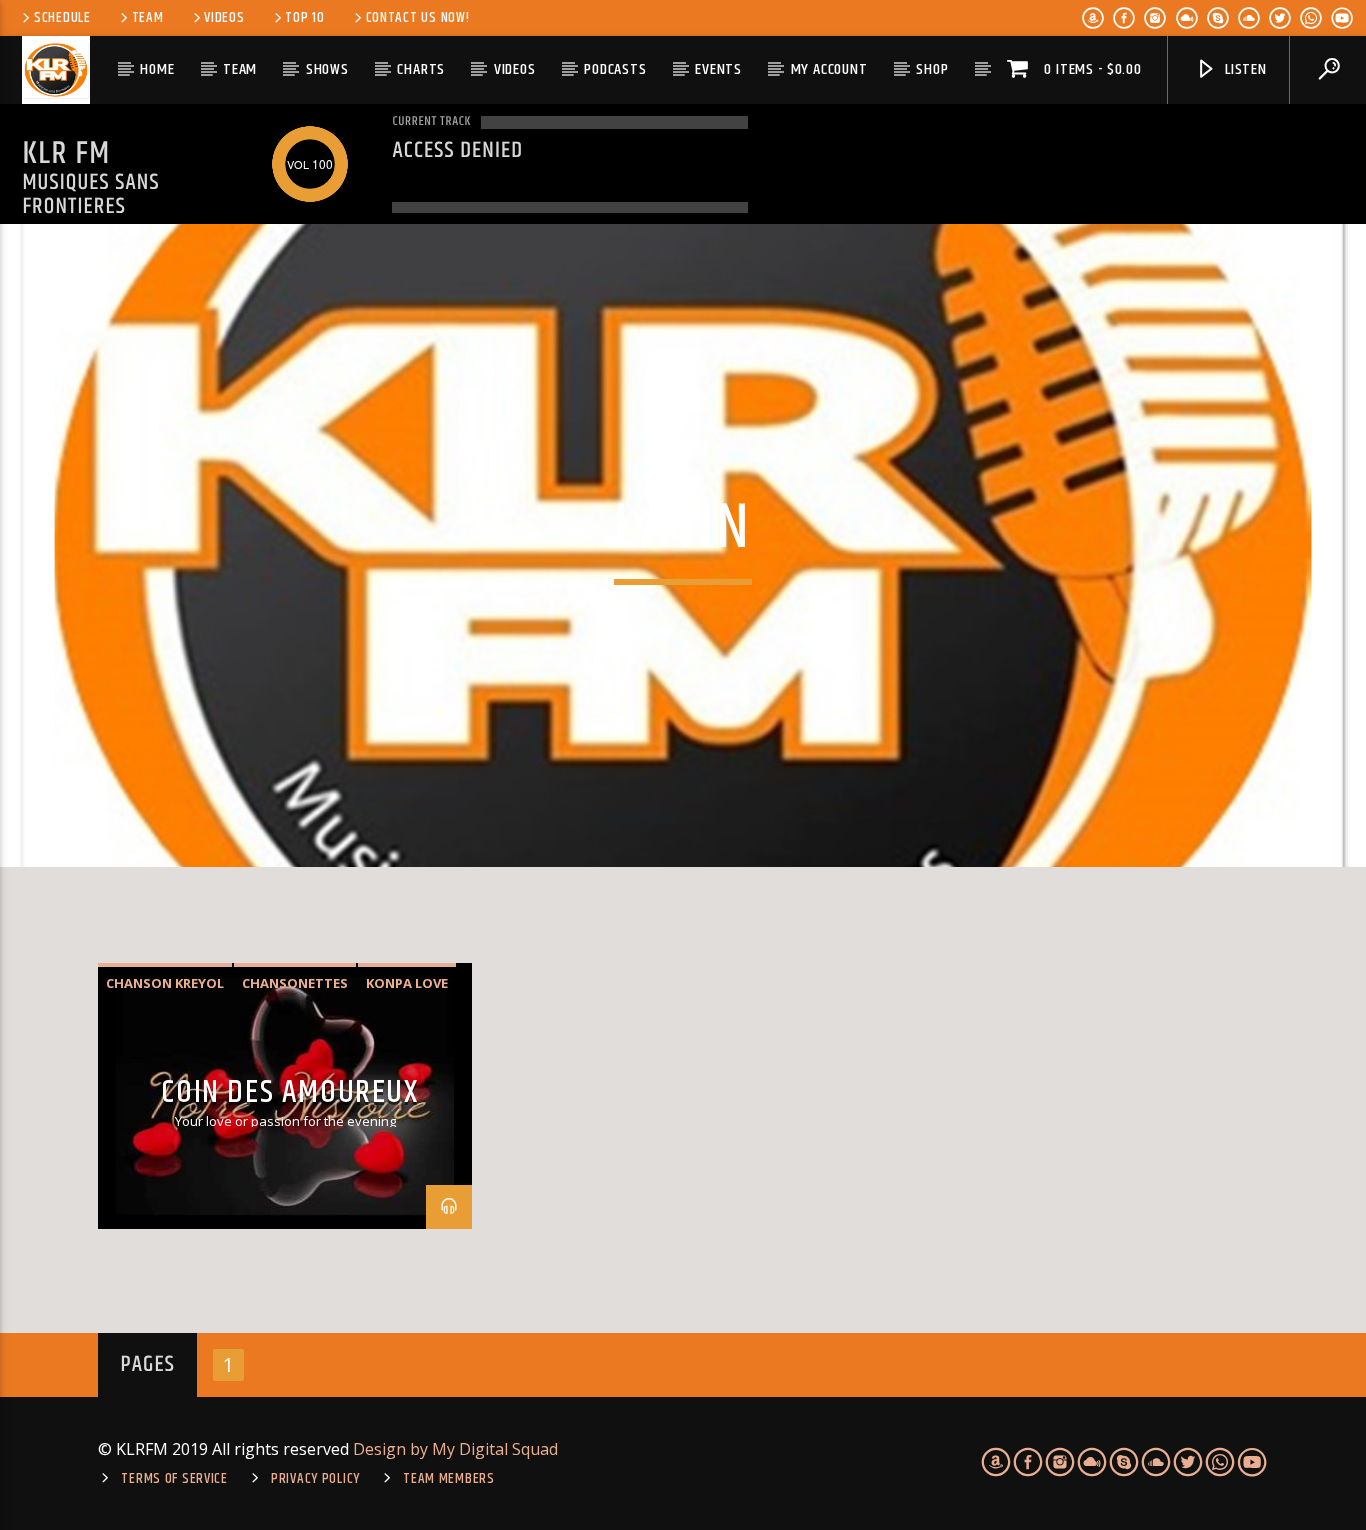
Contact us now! (418, 18)
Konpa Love (407, 983)
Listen (1244, 69)
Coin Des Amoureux (289, 1092)
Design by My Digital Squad (455, 1449)
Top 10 (304, 18)
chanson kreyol (165, 983)
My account (829, 69)
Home (157, 69)
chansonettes (295, 983)
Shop (932, 69)
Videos (224, 18)
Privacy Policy (315, 1479)
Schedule (62, 18)
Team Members (449, 1479)
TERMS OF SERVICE (174, 1479)
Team (148, 18)
